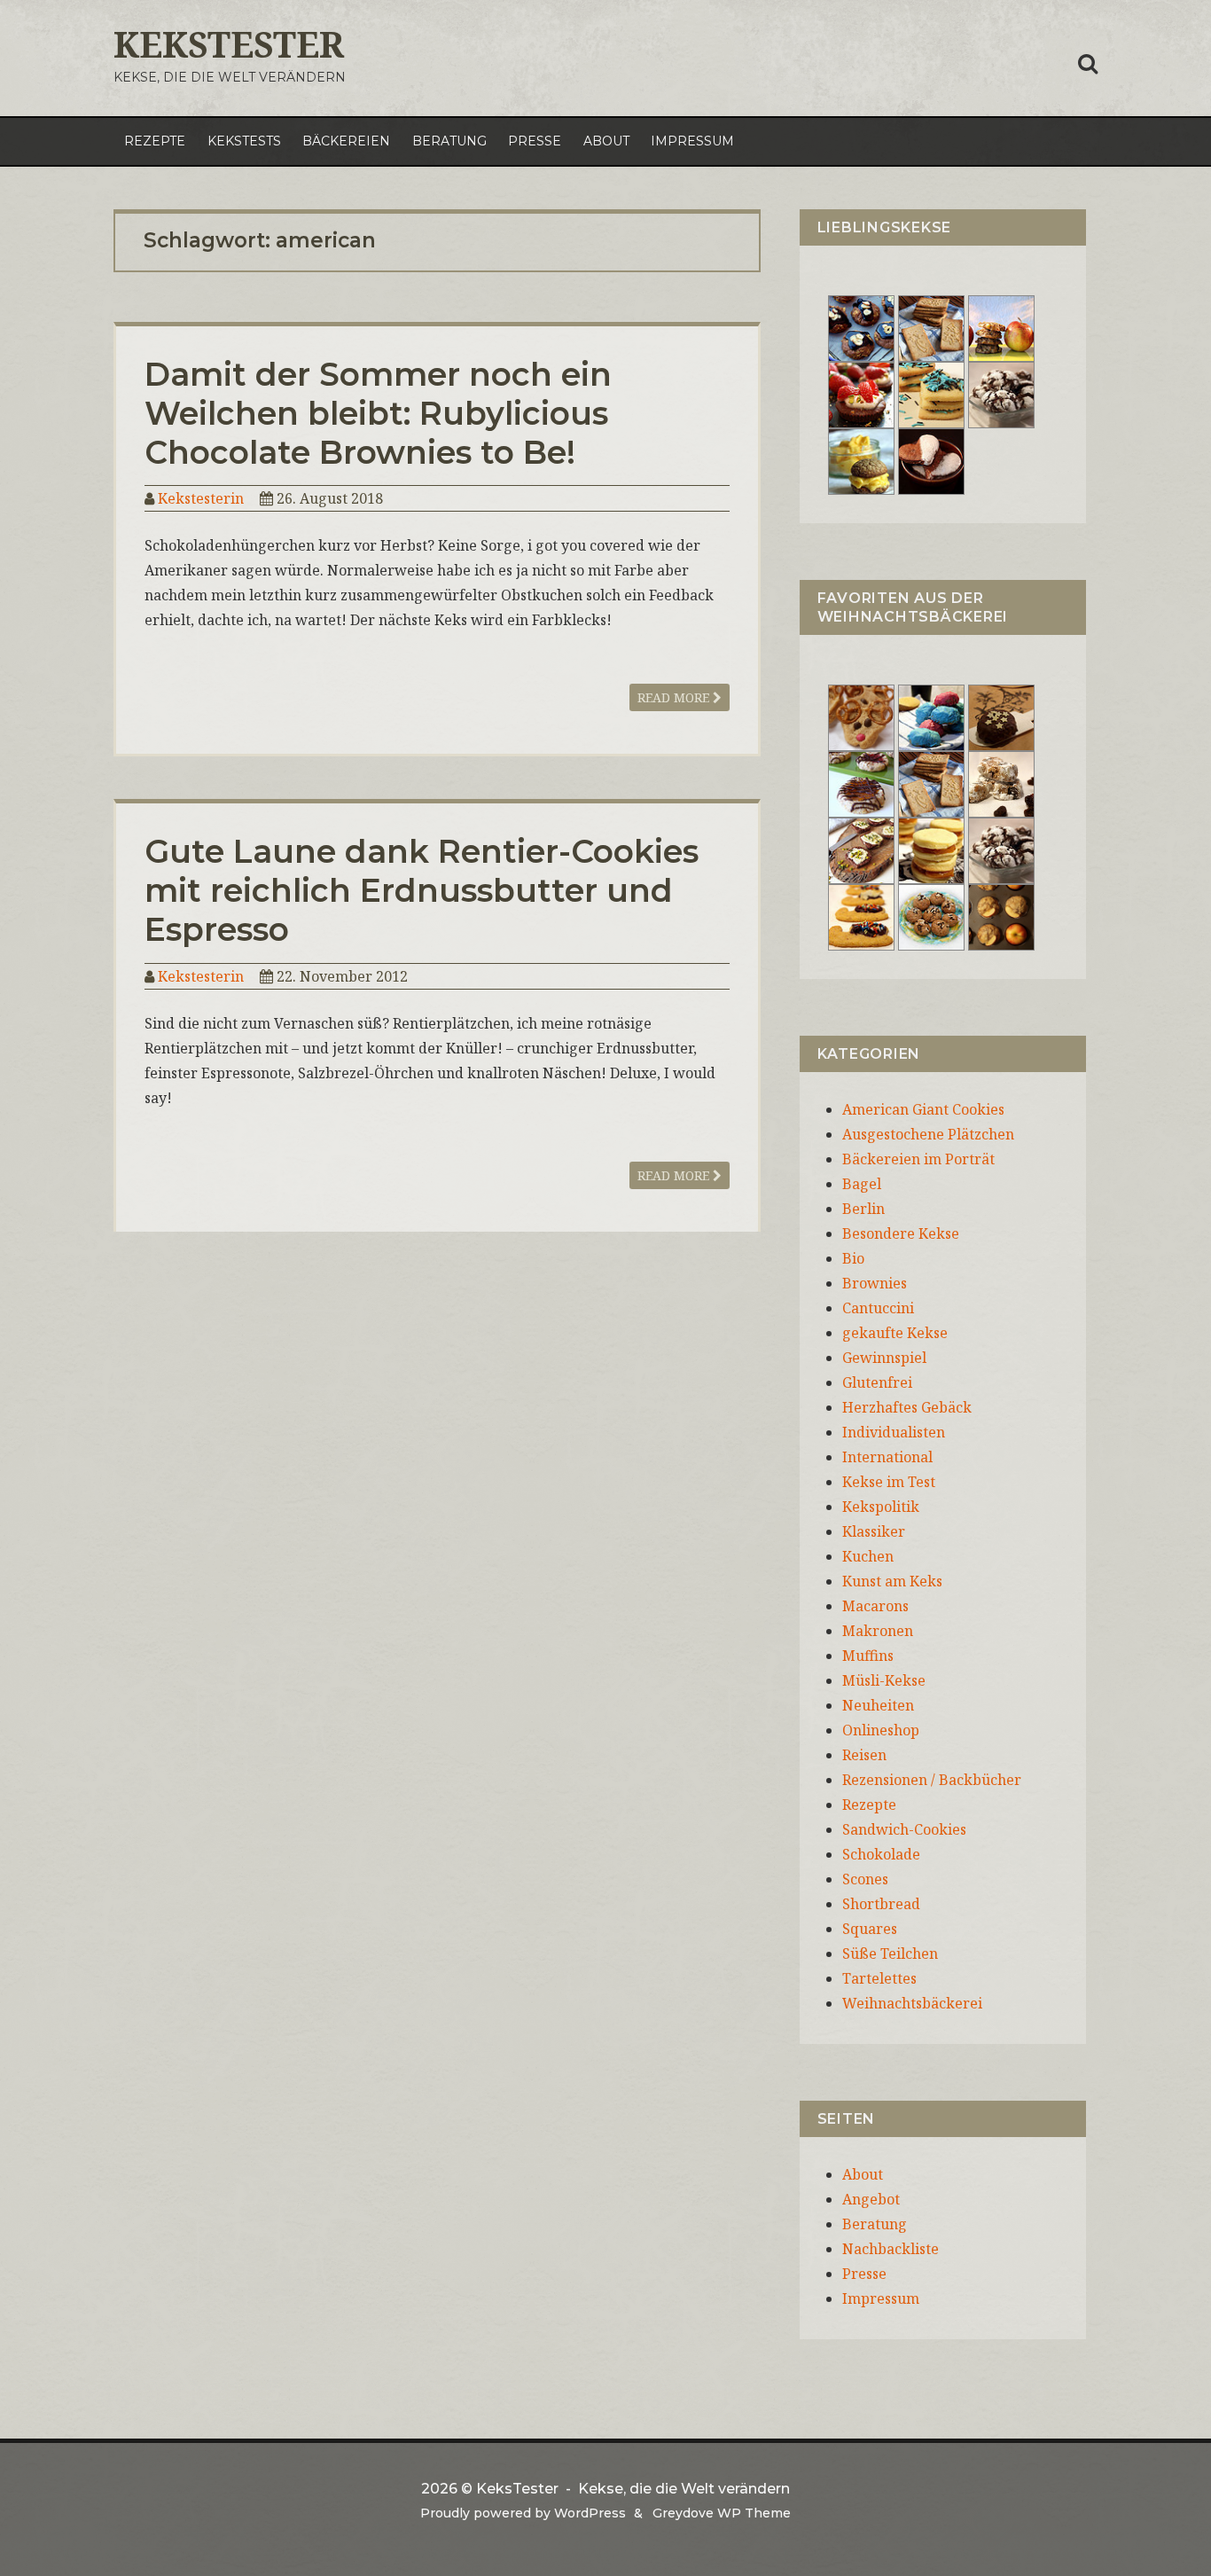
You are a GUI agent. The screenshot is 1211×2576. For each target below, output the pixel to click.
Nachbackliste (891, 2249)
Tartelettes (879, 1978)
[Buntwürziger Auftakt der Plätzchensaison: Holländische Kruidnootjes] (931, 716)
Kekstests (244, 141)
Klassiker (874, 1531)
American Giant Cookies (923, 1109)
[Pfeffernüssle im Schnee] (931, 916)
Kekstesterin (201, 498)
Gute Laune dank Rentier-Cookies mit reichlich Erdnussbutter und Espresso (422, 890)
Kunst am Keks (892, 1581)
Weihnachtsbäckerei (912, 2003)
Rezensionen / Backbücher (932, 1780)
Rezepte (155, 141)
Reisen (864, 1755)
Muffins (868, 1656)
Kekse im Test (889, 1482)
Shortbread (881, 1904)
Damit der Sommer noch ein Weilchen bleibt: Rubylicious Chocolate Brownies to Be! (378, 413)
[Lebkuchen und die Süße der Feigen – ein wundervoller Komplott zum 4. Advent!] (1001, 716)
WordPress (590, 2513)
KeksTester (229, 44)
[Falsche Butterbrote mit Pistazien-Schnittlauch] (861, 850)
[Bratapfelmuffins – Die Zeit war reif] (1001, 916)
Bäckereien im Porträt (918, 1159)
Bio (853, 1258)
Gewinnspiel (884, 1358)
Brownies (875, 1283)
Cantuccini (878, 1308)
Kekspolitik (881, 1507)
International (887, 1457)
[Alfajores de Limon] (931, 850)
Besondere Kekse (901, 1233)
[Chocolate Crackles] (1001, 394)
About (606, 141)
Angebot (871, 2199)
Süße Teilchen (890, 1954)
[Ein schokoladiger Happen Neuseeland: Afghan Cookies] (861, 327)
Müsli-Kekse (884, 1680)
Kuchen (868, 1556)
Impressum (692, 141)
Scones (865, 1879)
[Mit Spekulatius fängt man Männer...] (931, 327)
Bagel (862, 1184)
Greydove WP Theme (722, 2513)
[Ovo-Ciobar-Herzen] (931, 460)
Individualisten (894, 1432)
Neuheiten (878, 1705)
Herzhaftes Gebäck (907, 1407)
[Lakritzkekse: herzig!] (931, 394)
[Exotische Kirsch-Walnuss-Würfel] (1001, 783)
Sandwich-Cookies (904, 1829)
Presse (535, 141)
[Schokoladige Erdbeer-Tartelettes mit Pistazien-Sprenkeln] (861, 394)
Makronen (878, 1631)
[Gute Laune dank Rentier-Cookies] (861, 716)
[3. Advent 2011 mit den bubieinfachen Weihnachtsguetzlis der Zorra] (861, 783)
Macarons (875, 1606)
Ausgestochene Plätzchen (928, 1134)
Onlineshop (881, 1730)
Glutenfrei (877, 1382)
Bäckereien (346, 141)
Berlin (863, 1209)
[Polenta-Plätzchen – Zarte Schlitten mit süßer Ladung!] (861, 916)
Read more (675, 697)
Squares (870, 1929)
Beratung (449, 141)
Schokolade (881, 1854)
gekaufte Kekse (895, 1333)
